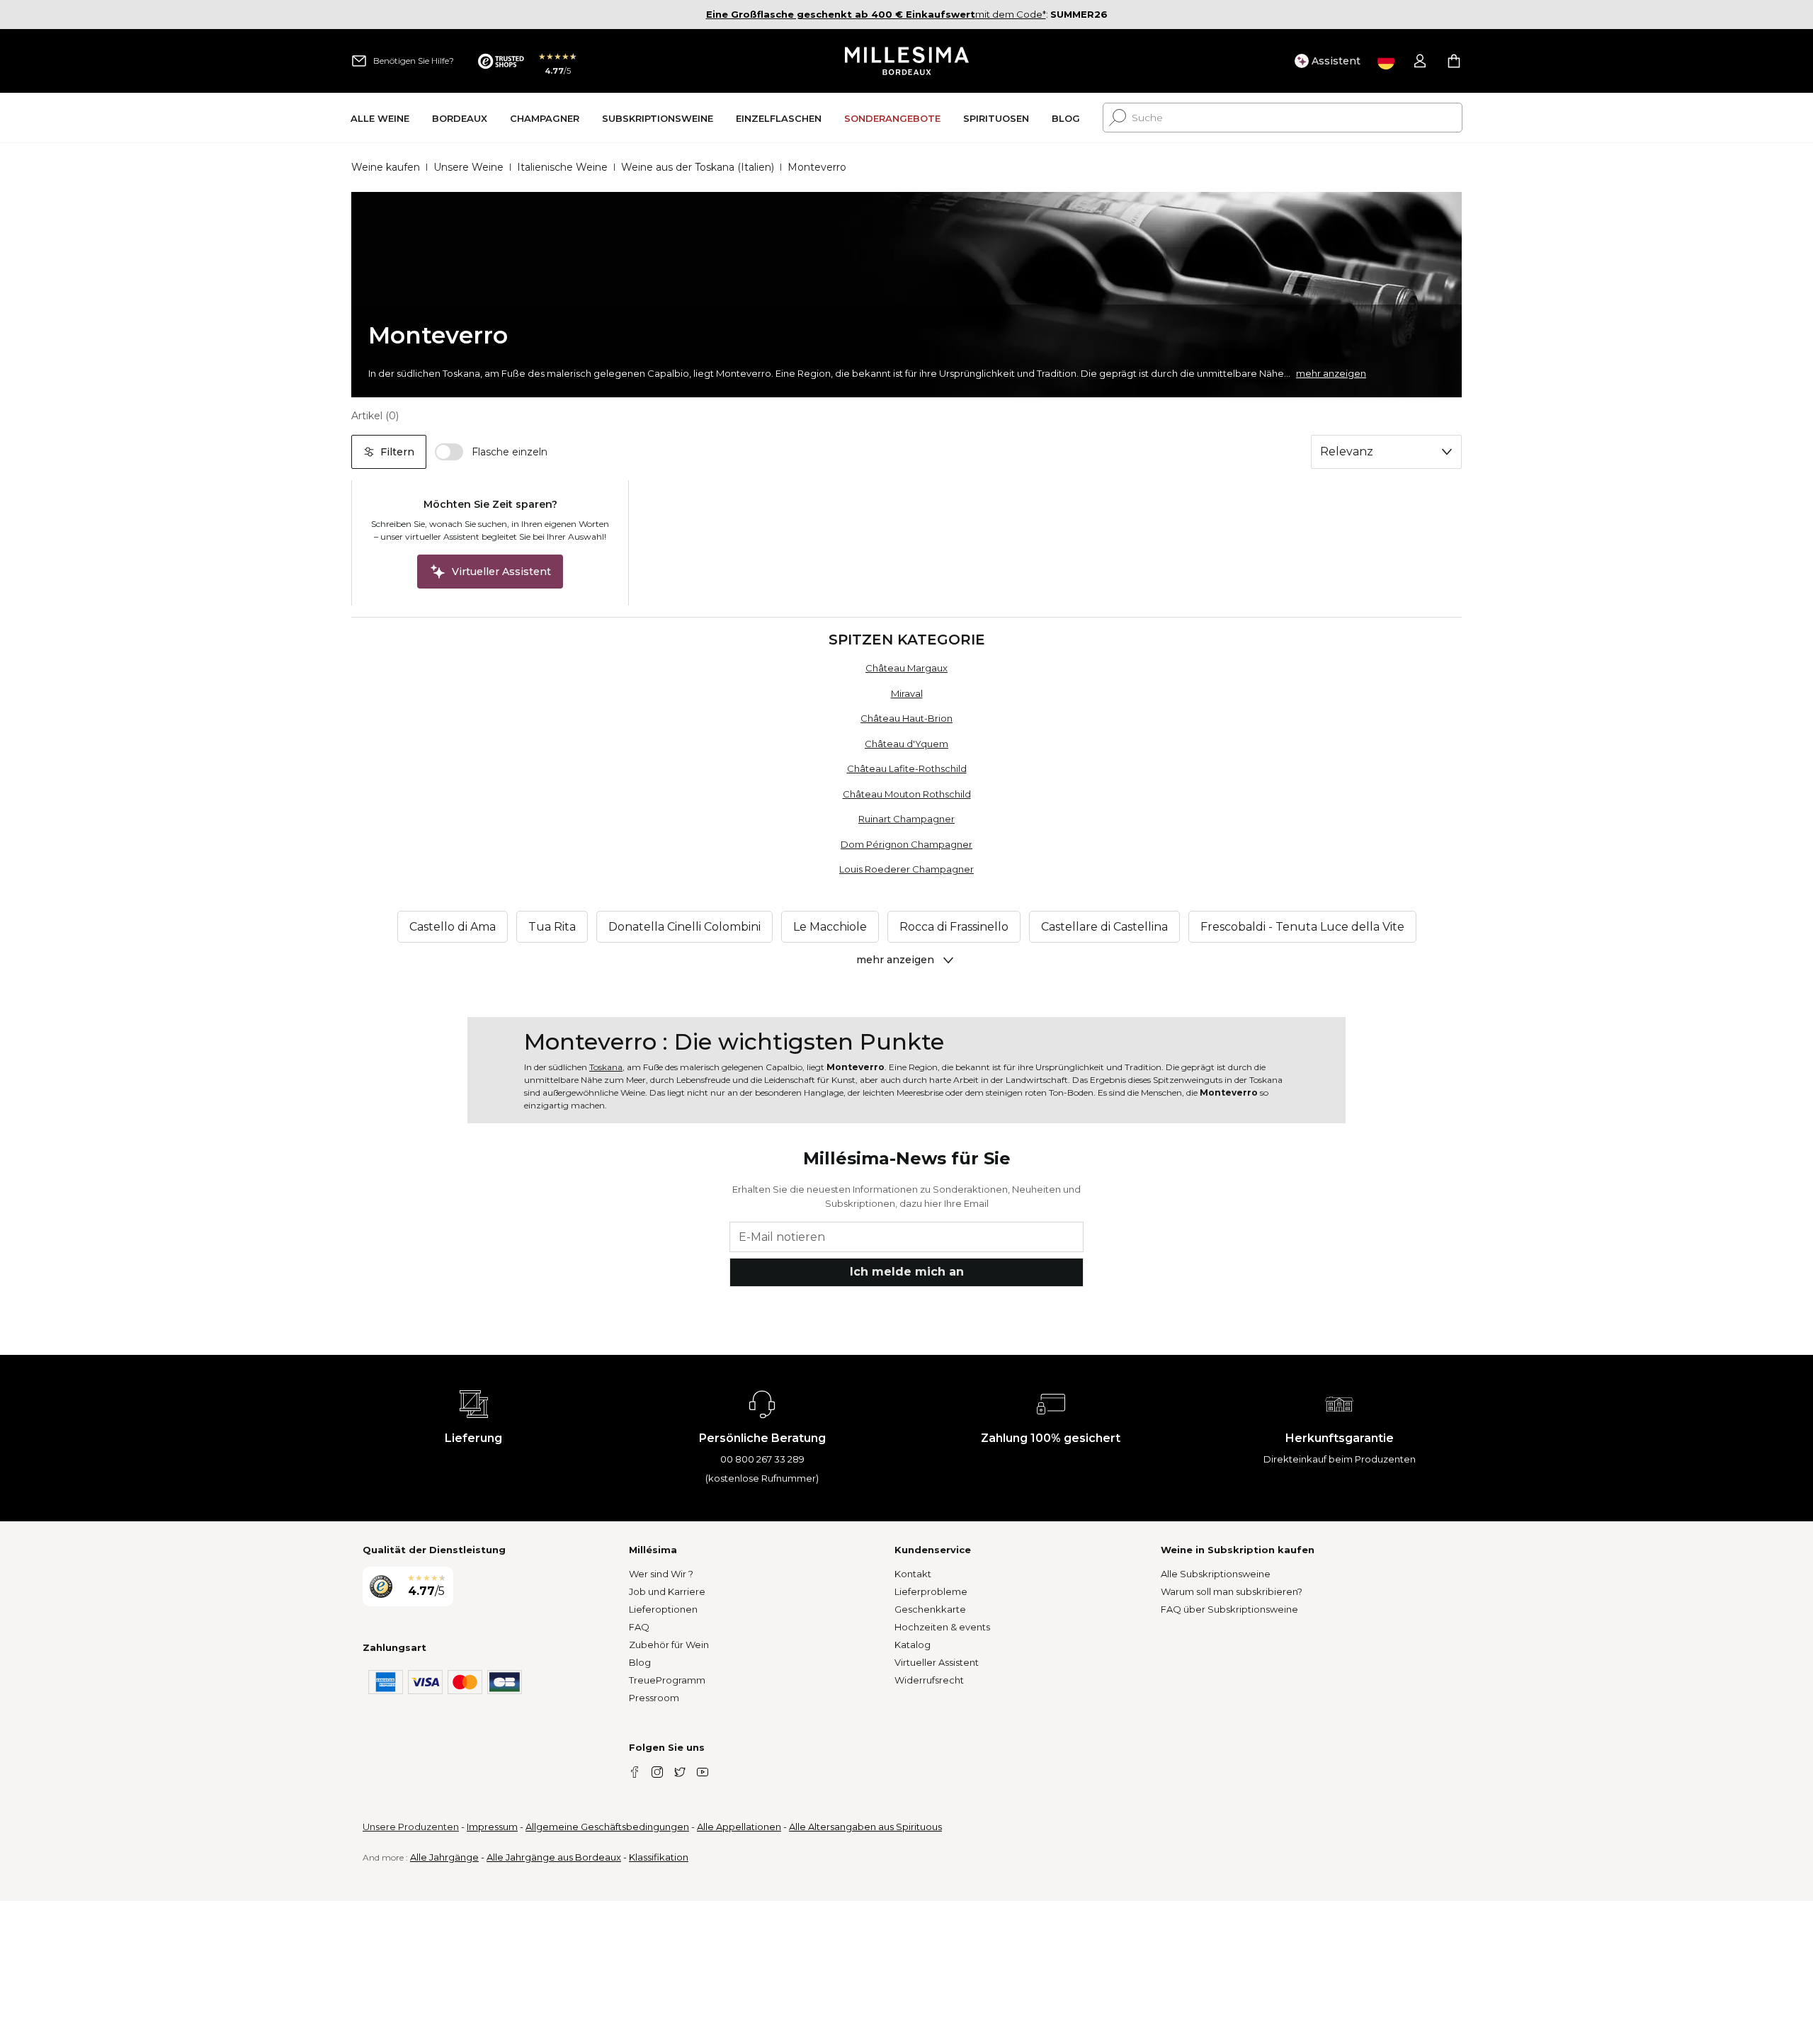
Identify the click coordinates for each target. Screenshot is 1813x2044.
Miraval (907, 693)
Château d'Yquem (906, 744)
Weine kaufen (386, 167)
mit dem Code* (876, 14)
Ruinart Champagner (906, 819)
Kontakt (913, 1574)
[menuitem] (380, 118)
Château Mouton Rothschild (907, 794)
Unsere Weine (468, 167)
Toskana (606, 1067)
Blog (640, 1662)
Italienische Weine (562, 167)
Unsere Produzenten (411, 1827)
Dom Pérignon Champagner (906, 844)
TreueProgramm (667, 1680)
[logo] (907, 61)
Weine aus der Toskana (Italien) (698, 167)
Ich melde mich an (907, 1272)
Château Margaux (906, 668)
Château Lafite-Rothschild (907, 768)
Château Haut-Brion (906, 718)
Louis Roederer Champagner (906, 869)
